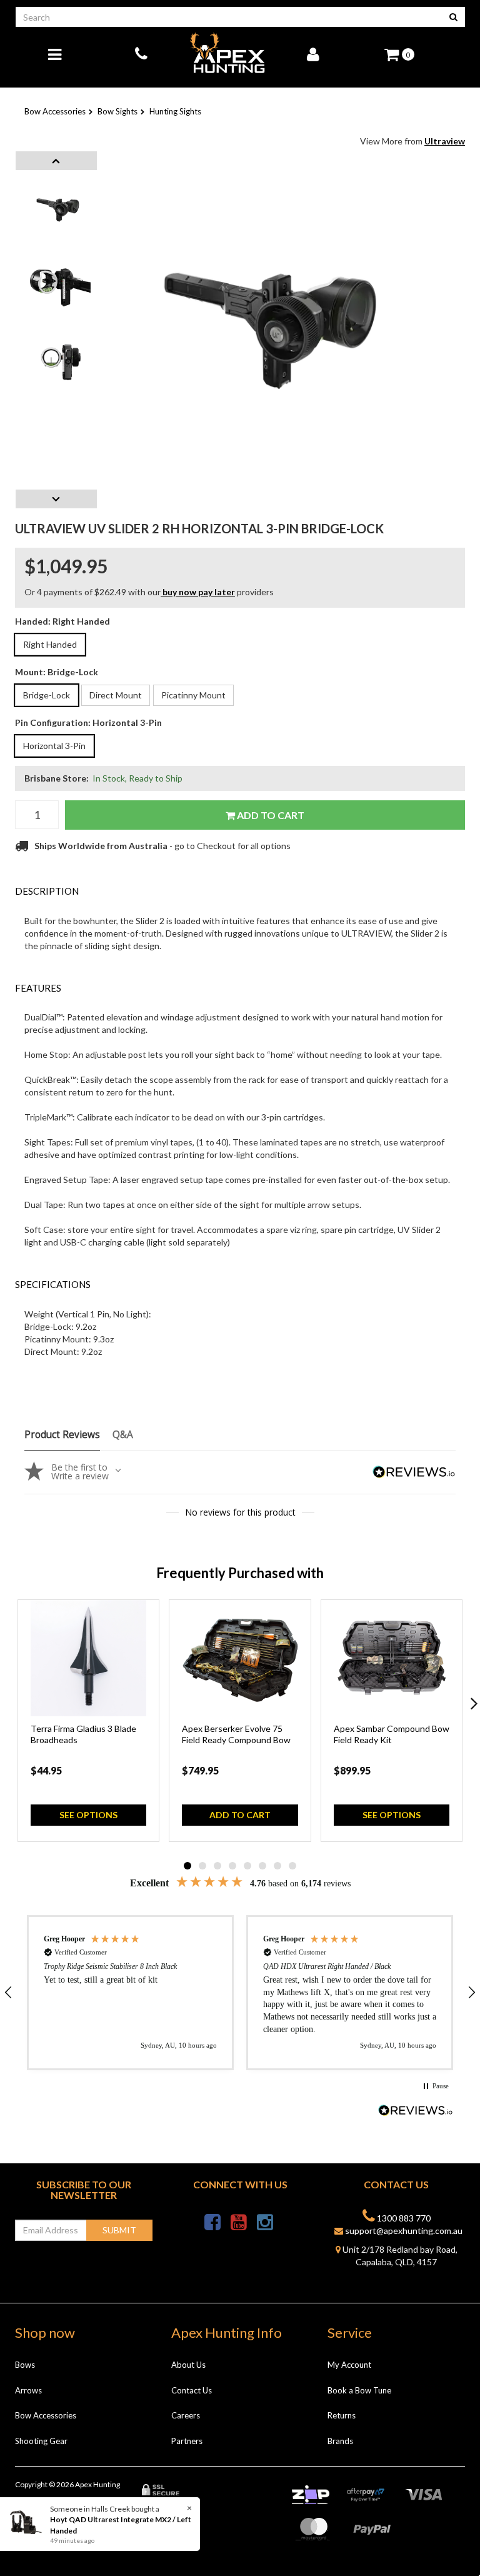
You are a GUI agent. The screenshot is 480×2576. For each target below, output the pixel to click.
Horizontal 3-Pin (54, 746)
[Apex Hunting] (227, 53)
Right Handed (50, 644)
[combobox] (229, 17)
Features (38, 988)
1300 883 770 (403, 2218)
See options (88, 1815)
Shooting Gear (41, 2441)
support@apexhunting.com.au (403, 2231)
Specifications (53, 1284)
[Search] (453, 17)
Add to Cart (270, 815)
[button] (130, 1993)
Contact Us (192, 2390)
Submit (119, 2230)
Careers (186, 2415)
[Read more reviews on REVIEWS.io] (416, 2112)
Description (47, 891)
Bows (25, 2365)
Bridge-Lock (47, 695)
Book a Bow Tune (359, 2390)
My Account (349, 2365)
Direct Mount (116, 695)
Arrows (28, 2390)
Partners (187, 2441)
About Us (188, 2365)
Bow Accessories (46, 2415)
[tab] (240, 891)
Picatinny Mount (193, 695)
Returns (342, 2415)
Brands (340, 2441)
